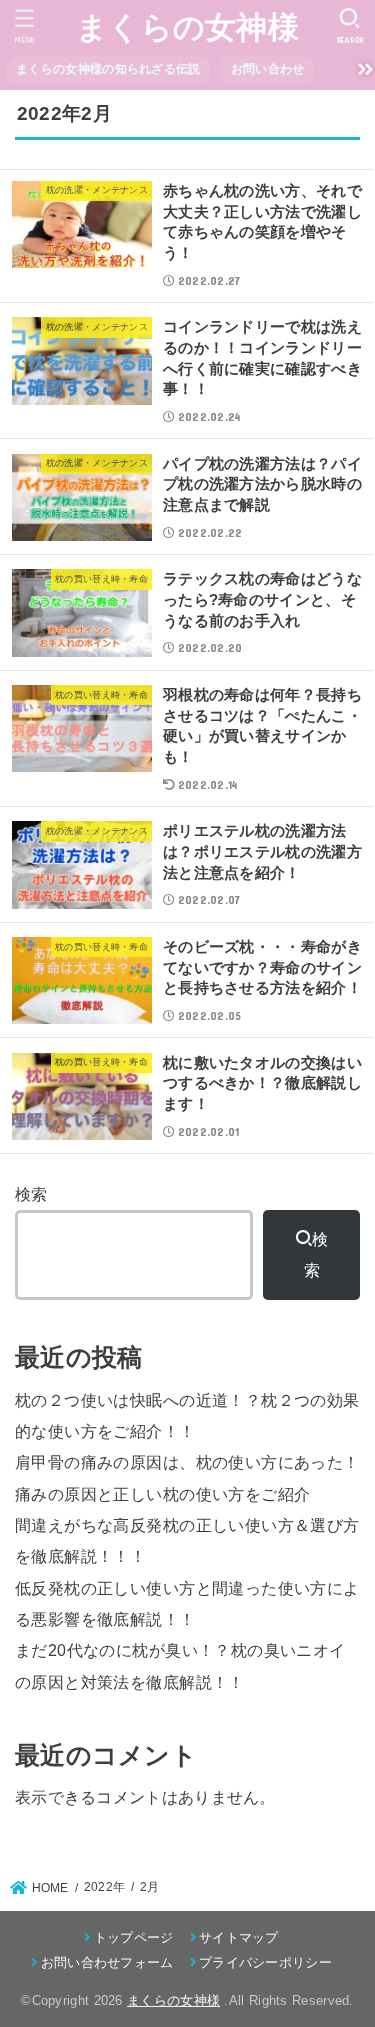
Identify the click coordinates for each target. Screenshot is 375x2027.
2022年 (105, 1887)
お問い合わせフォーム (107, 1962)
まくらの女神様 (187, 27)
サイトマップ (239, 1937)
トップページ (133, 1937)
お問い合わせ (268, 69)
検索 (31, 1194)
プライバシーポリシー (265, 1962)
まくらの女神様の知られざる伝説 (108, 69)
